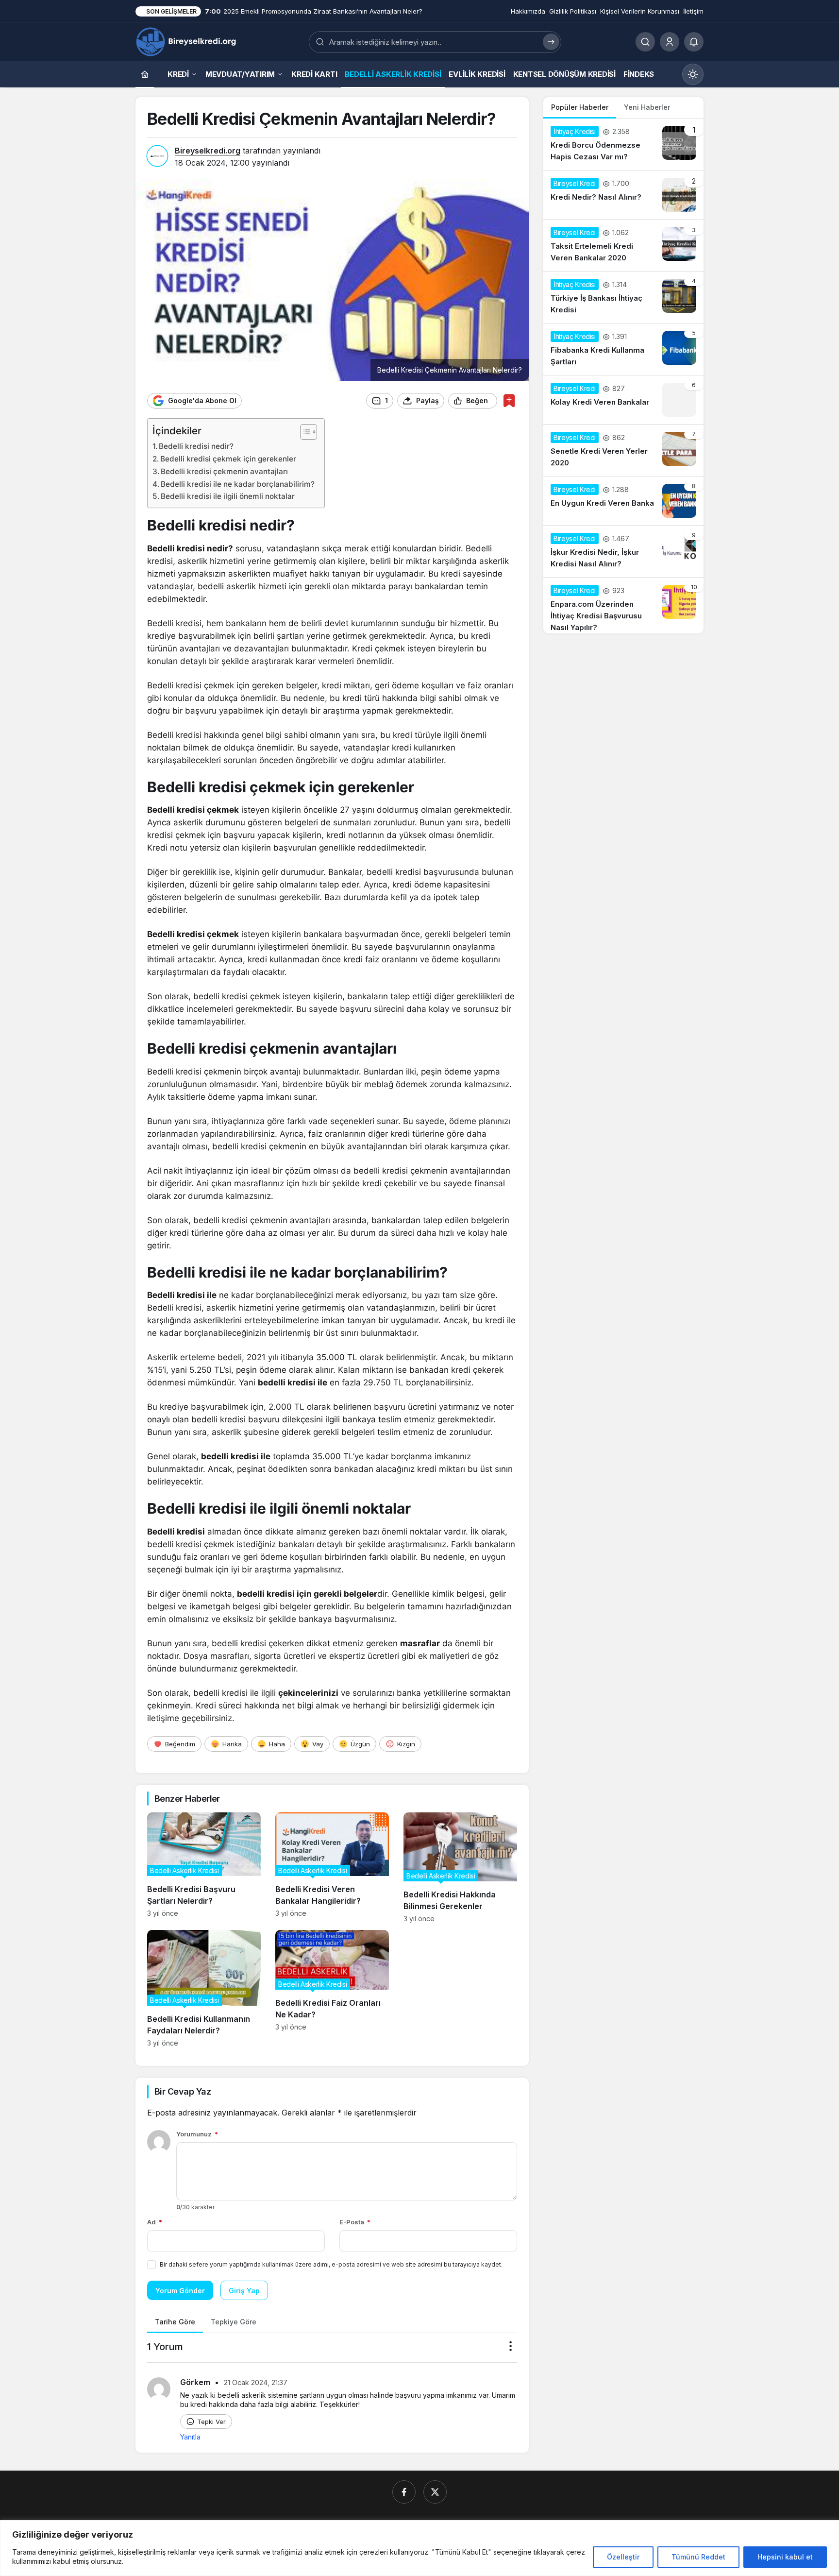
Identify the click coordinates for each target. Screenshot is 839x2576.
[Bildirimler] (694, 42)
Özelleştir (623, 2557)
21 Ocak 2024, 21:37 (256, 2382)
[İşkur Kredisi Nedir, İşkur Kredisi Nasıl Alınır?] (623, 551)
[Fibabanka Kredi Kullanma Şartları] (623, 349)
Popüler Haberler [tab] (580, 107)
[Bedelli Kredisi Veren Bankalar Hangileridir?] (332, 1868)
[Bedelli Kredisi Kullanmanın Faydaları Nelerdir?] (204, 1988)
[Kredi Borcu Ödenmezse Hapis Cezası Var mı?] (623, 144)
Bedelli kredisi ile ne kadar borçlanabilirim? (238, 484)
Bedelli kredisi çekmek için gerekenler (228, 459)
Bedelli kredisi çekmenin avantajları (224, 471)
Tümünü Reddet (698, 2557)
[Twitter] (435, 2492)
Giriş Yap (244, 2291)
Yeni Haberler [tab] (647, 107)
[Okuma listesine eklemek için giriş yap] (509, 401)
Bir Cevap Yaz (183, 2091)
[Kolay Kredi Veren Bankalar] (623, 400)
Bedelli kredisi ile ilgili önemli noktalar (228, 496)
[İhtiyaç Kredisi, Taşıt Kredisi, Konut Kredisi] (187, 41)
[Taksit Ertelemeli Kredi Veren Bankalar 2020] (623, 245)
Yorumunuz (197, 2134)
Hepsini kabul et (785, 2557)
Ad (155, 2222)
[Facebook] (404, 2492)
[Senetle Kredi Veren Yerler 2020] (623, 450)
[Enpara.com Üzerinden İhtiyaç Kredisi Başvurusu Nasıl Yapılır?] (623, 606)
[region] (419, 2548)
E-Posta (355, 2222)
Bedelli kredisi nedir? (196, 446)
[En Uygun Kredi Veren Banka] (623, 501)
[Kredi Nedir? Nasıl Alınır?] (623, 195)
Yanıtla (190, 2437)
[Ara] (645, 42)
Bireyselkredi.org (208, 151)
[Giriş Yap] (670, 42)
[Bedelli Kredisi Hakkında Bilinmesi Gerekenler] (460, 1868)
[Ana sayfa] (145, 74)
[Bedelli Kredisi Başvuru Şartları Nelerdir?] (204, 1868)
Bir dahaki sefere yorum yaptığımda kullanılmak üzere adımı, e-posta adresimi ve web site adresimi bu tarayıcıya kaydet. (331, 2264)
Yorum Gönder (180, 2291)
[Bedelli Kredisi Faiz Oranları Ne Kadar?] (332, 1988)
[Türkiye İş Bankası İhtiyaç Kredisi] (623, 297)
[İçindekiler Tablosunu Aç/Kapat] (304, 432)
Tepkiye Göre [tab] (234, 2322)
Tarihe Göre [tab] (175, 2322)
